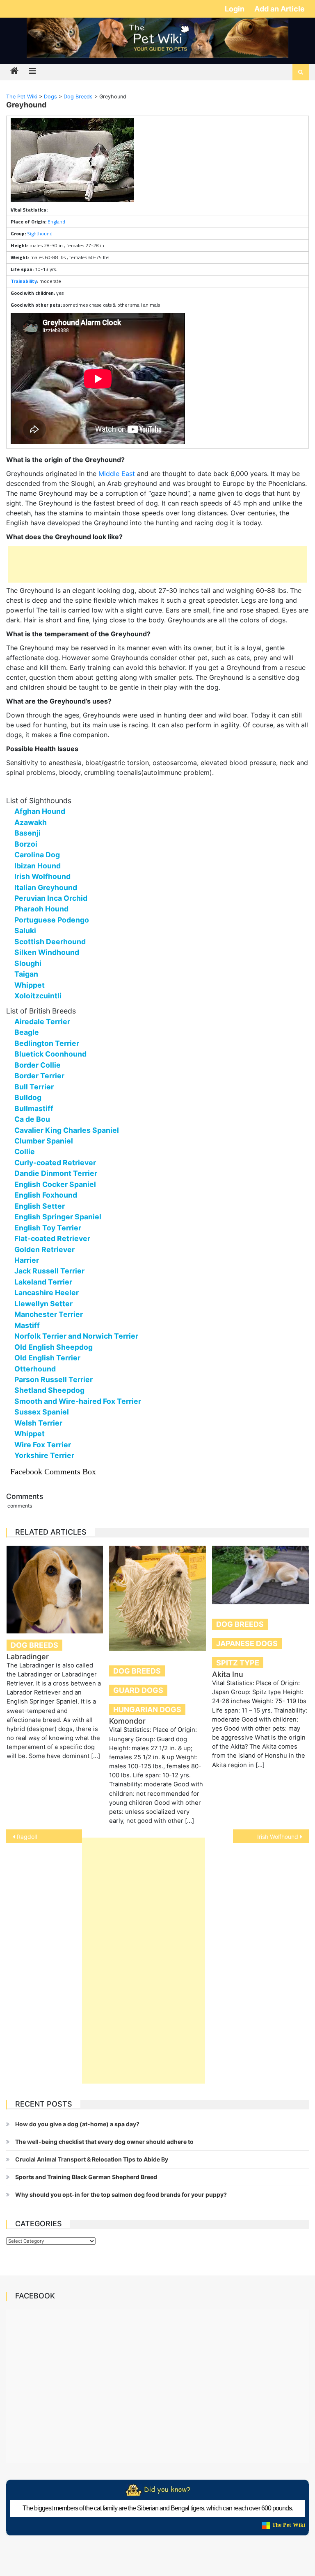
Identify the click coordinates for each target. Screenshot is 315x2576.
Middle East (117, 474)
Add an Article (280, 9)
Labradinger (28, 1657)
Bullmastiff (34, 1108)
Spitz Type (238, 1663)
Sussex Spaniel (42, 1412)
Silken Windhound (47, 952)
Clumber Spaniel (44, 1141)
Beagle (27, 1032)
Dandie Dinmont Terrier (56, 1173)
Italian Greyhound (46, 887)
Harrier (27, 1260)
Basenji (27, 833)
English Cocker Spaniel (55, 1184)
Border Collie (38, 1065)
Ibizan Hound (38, 866)
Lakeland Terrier (43, 1282)
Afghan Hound (40, 811)
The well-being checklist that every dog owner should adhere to (104, 2142)
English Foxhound (46, 1195)
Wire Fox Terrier (43, 1445)
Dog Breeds (34, 1645)
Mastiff (27, 1325)
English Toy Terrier (48, 1228)
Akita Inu (228, 1674)
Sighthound (40, 233)
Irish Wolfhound (42, 876)
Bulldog (28, 1097)
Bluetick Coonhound (50, 1054)
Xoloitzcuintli (38, 996)
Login (235, 9)
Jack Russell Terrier (49, 1271)
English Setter (40, 1206)
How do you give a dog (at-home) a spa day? (77, 2124)
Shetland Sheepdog (49, 1390)
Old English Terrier (47, 1358)
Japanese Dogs (247, 1643)
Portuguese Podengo (52, 920)
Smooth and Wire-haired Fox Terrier (78, 1401)
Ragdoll (27, 1837)
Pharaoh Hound (41, 909)
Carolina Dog (37, 855)
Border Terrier (39, 1076)
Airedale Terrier (42, 1022)
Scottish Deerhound (50, 942)
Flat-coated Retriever (52, 1238)
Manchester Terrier (49, 1314)
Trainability (24, 281)
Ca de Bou (32, 1119)
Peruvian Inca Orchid (51, 898)
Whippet (30, 985)
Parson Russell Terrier (54, 1379)
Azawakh (31, 822)
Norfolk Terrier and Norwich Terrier (76, 1336)
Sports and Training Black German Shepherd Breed (86, 2177)
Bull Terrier (34, 1087)
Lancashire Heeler (47, 1293)
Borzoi (26, 844)
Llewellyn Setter (43, 1304)
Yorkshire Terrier (44, 1455)
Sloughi (28, 963)
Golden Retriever (45, 1249)
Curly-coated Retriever (55, 1163)
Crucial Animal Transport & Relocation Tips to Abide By (92, 2159)
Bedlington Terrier (47, 1043)
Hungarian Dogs (147, 1709)
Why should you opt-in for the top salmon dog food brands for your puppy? (121, 2194)
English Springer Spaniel (58, 1217)
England (56, 222)
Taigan (26, 974)
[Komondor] (157, 1599)
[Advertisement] (157, 564)
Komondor (127, 1721)
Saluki (25, 930)
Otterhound (35, 1369)
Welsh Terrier (38, 1423)
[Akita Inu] (260, 1575)
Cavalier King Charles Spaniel (67, 1130)
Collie (25, 1151)
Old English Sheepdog (54, 1347)
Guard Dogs (138, 1690)
